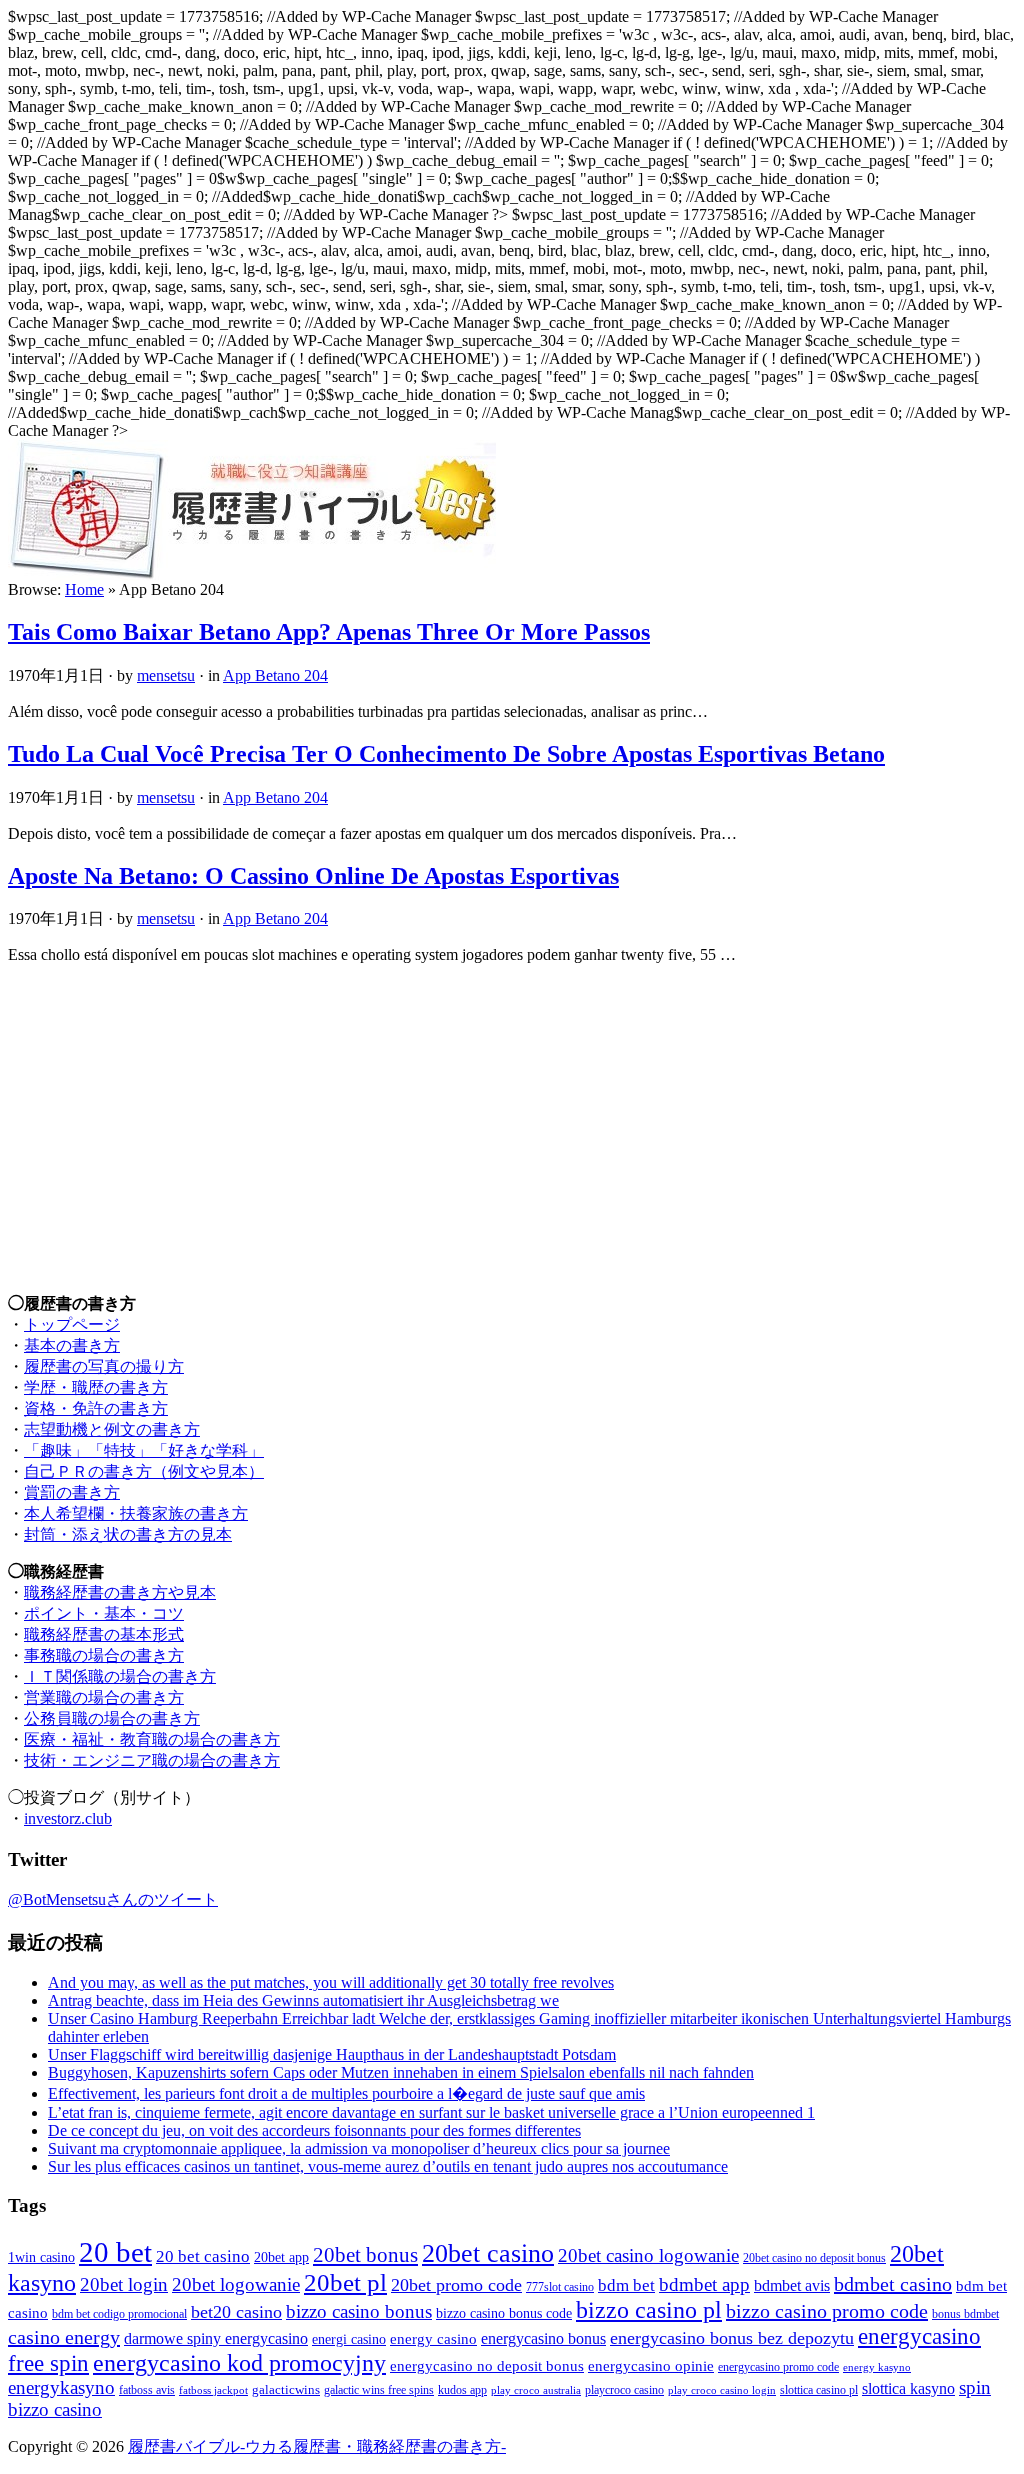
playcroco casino (624, 2390)
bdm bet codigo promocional (119, 2314)
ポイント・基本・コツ (104, 1613)
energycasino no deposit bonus (487, 2366)
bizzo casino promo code (827, 2311)
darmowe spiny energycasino (216, 2338)
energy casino (433, 2339)
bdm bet (626, 2285)
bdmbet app (704, 2284)
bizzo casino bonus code (504, 2313)
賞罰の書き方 (72, 1492)
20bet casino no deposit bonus (814, 2258)
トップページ (72, 1324)
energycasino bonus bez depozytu (732, 2338)
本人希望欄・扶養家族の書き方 (136, 1513)
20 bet (115, 2252)
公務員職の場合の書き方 (112, 1718)
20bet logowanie (236, 2284)
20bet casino (488, 2253)
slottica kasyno (908, 2388)
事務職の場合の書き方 (104, 1655)
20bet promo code (456, 2285)
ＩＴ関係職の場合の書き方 (120, 1676)
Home (84, 589)
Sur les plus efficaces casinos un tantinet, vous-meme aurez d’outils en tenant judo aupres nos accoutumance (388, 2166)
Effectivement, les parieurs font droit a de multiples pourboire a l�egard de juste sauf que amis (346, 2093)
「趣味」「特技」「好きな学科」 (144, 1450)
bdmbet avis (792, 2285)
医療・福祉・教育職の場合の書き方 (152, 1739)
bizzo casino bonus (359, 2311)
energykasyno (61, 2387)
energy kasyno (877, 2367)
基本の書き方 (72, 1345)
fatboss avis (147, 2390)
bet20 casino (236, 2312)
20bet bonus (365, 2255)
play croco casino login (722, 2390)
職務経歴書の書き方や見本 (120, 1592)
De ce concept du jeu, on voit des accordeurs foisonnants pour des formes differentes (314, 2130)
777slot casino (560, 2287)
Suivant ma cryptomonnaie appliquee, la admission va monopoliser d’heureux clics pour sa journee (359, 2148)
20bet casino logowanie (648, 2255)
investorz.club (68, 1818)
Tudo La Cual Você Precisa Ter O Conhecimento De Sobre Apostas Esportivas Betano (446, 754)
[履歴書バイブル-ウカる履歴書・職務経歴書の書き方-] (252, 575)
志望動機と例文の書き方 (112, 1429)
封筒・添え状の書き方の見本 (128, 1534)
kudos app (462, 2390)
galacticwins (286, 2389)
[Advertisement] (512, 1120)
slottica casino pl (819, 2390)
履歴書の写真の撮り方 (104, 1366)
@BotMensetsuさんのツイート (113, 1899)
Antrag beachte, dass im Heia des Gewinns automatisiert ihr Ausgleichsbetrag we (303, 2000)
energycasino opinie (651, 2366)
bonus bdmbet (965, 2314)
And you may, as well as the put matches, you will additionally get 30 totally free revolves (331, 1982)
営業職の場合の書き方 (104, 1697)
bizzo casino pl (649, 2310)
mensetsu (166, 675)
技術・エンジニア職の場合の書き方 (152, 1760)
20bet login (124, 2284)
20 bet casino (203, 2256)
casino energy (64, 2337)
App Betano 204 (275, 675)
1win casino (41, 2257)
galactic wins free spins (379, 2390)
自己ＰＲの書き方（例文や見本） (144, 1471)
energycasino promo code (778, 2367)
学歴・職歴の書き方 (96, 1387)
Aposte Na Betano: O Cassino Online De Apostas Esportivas (313, 876)
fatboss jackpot (213, 2390)
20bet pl (345, 2282)
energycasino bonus (543, 2338)
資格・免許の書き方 (96, 1408)
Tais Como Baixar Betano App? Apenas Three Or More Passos (329, 632)
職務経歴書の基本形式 (104, 1634)
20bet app (281, 2257)
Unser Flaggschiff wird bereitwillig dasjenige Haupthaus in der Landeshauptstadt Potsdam (332, 2054)
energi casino (349, 2339)
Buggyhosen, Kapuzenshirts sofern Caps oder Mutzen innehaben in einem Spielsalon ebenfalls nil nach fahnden (401, 2072)
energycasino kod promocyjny (239, 2363)
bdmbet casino (893, 2284)
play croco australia (536, 2390)
